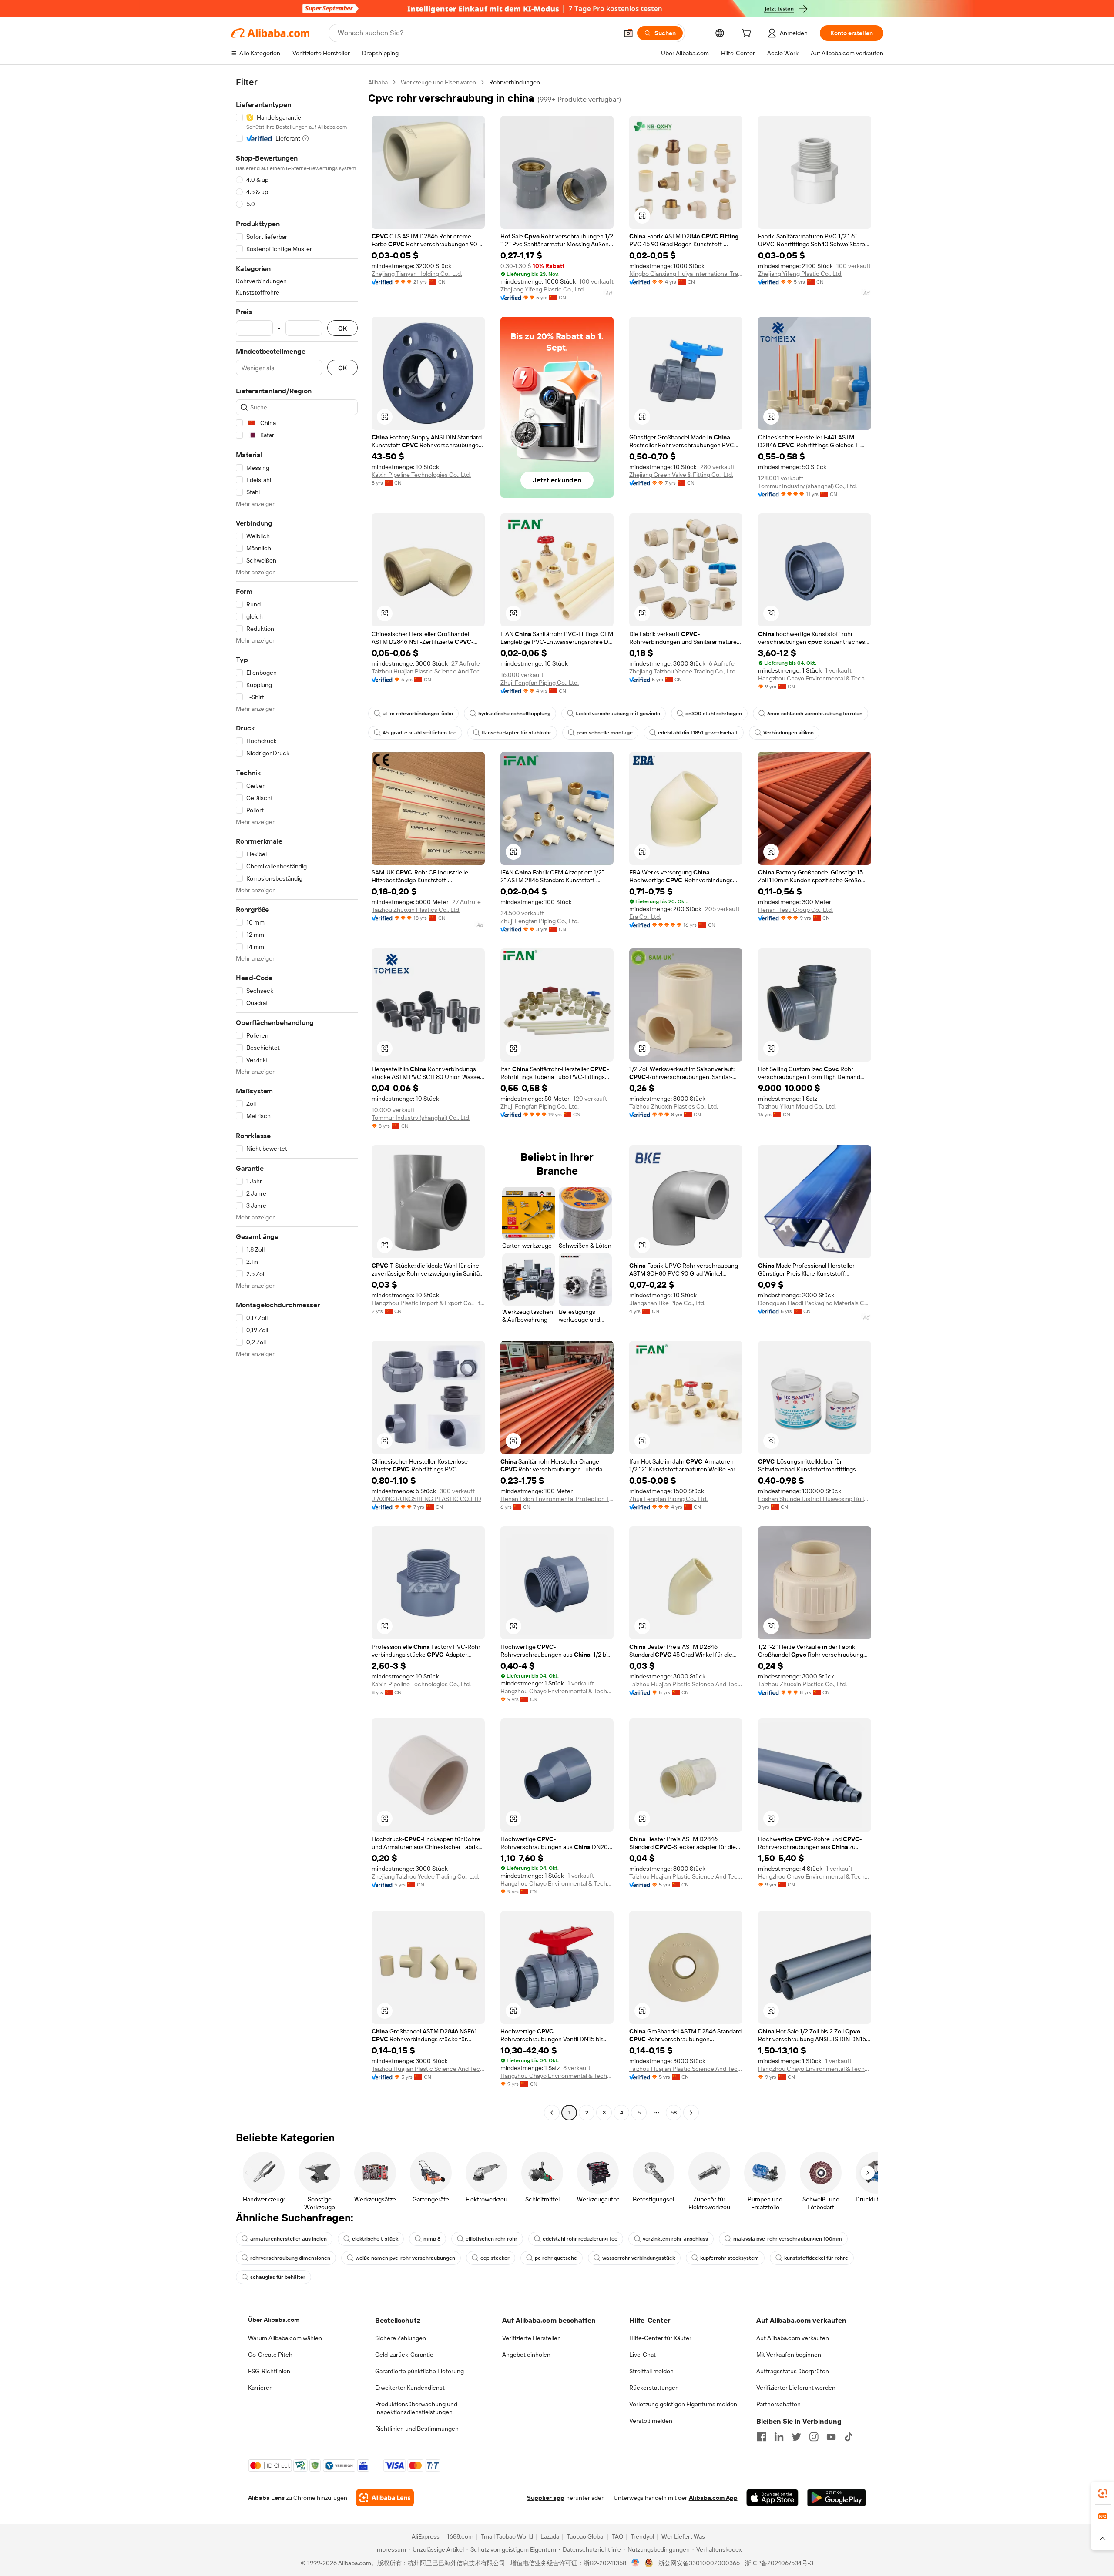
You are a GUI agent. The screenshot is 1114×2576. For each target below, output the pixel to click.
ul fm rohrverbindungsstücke (418, 714)
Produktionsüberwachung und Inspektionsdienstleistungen (416, 2408)
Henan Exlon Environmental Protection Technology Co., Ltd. (557, 1499)
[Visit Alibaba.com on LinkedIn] (779, 2437)
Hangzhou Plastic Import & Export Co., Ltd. (428, 1303)
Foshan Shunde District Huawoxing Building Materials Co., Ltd (815, 1499)
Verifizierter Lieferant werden (796, 2388)
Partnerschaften (778, 2404)
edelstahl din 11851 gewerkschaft (698, 733)
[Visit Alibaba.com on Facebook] (762, 2437)
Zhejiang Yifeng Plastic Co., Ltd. (543, 289)
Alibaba (378, 82)
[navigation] (297, 1099)
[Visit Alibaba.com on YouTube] (831, 2437)
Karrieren (260, 2388)
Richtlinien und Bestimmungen (417, 2429)
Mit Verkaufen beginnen (789, 2355)
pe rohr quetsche (556, 2258)
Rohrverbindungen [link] (515, 82)
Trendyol (642, 2536)
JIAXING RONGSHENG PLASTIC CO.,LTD (426, 1499)
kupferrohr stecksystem (730, 2258)
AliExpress (426, 2536)
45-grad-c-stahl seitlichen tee (419, 733)
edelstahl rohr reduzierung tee (580, 2239)
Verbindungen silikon (789, 733)
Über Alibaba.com (274, 2320)
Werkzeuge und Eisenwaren (438, 82)
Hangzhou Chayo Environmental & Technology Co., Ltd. (815, 678)
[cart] (748, 34)
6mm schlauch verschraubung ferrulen (815, 714)
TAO (617, 2536)
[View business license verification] (636, 2563)
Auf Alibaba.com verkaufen (793, 2338)
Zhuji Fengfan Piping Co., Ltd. (540, 683)
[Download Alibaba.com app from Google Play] (837, 2498)
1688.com (460, 2536)
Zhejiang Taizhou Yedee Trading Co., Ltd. (683, 671)
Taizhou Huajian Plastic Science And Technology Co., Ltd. (428, 671)
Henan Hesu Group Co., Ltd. (795, 910)
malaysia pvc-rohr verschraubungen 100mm (788, 2239)
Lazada (550, 2536)
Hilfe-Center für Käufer (660, 2338)
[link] (1103, 2493)
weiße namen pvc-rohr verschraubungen (405, 2258)
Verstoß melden (651, 2421)
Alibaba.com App (713, 2498)
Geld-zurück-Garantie (404, 2355)
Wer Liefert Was (683, 2536)
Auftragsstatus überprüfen (793, 2371)
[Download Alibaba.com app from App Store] (772, 2498)
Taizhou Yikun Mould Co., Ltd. (797, 1106)
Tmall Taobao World (507, 2536)
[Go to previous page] (552, 2113)
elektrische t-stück (375, 2239)
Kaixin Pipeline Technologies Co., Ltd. (421, 475)
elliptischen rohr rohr (492, 2239)
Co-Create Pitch (270, 2355)
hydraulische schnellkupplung (514, 714)
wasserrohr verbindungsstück (639, 2258)
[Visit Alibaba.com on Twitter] (796, 2437)
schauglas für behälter (278, 2277)
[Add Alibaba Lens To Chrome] (385, 2498)
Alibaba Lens (266, 2498)
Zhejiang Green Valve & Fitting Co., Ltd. (681, 475)
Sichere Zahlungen (401, 2338)
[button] (628, 33)
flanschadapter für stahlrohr (517, 733)
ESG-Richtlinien (269, 2371)
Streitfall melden (651, 2371)
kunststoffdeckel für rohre (816, 2258)
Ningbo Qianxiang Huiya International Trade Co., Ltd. (686, 274)
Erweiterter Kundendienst (410, 2388)
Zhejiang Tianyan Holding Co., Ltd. (417, 274)
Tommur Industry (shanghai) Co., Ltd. (807, 486)
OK (342, 328)
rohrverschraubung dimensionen (290, 2258)
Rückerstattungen (654, 2388)
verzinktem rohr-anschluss (675, 2239)
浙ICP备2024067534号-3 (779, 2563)
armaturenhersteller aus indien (289, 2239)
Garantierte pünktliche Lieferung (419, 2371)
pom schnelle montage (605, 733)
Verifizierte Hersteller (531, 2338)
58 (674, 2113)
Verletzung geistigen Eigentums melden (683, 2404)
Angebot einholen (526, 2355)
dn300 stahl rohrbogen (714, 714)
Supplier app (546, 2498)
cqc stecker (495, 2258)
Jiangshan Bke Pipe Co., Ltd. (667, 1303)
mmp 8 (432, 2239)
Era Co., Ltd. (645, 917)
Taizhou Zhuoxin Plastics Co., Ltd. (416, 910)
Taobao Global (586, 2536)
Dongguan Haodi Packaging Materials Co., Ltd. (815, 1303)
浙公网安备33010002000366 (699, 2563)
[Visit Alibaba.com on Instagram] (814, 2437)
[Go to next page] (691, 2113)
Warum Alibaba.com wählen (285, 2338)
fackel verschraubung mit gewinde (618, 714)
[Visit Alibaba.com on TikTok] (849, 2437)
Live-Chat (643, 2355)
